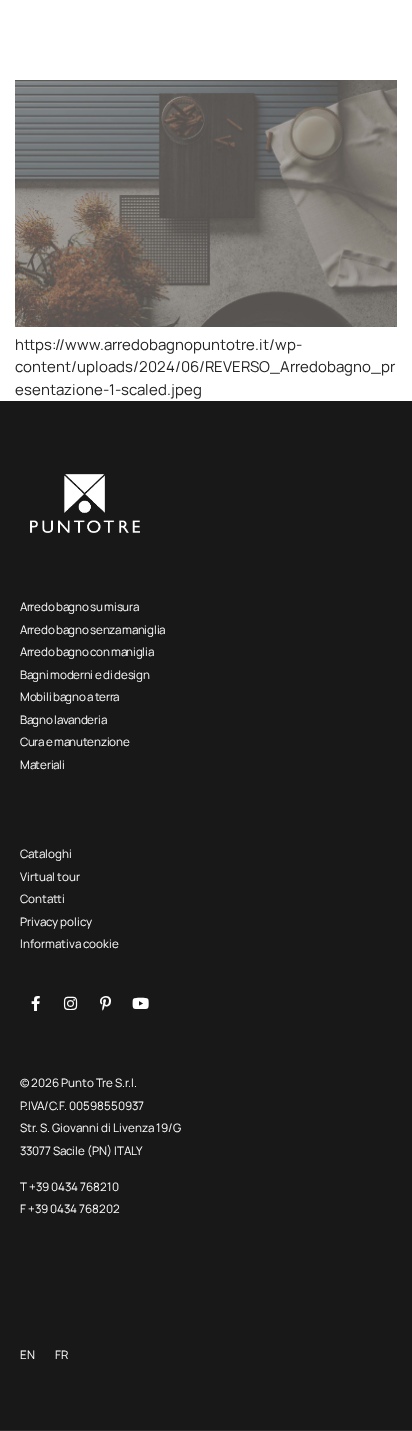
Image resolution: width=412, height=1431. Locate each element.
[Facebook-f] (35, 1004)
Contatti (42, 898)
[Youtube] (140, 1004)
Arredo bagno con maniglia (87, 651)
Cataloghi (46, 853)
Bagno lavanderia (63, 719)
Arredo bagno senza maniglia (92, 629)
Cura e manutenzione (74, 741)
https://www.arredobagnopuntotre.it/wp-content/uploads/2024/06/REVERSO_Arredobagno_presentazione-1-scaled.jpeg (205, 367)
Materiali (42, 764)
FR (61, 1354)
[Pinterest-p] (105, 1004)
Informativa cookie (69, 943)
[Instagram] (70, 1004)
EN (27, 1354)
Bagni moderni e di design (85, 674)
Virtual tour (50, 876)
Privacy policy (56, 921)
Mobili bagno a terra (69, 696)
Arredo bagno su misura (79, 606)
